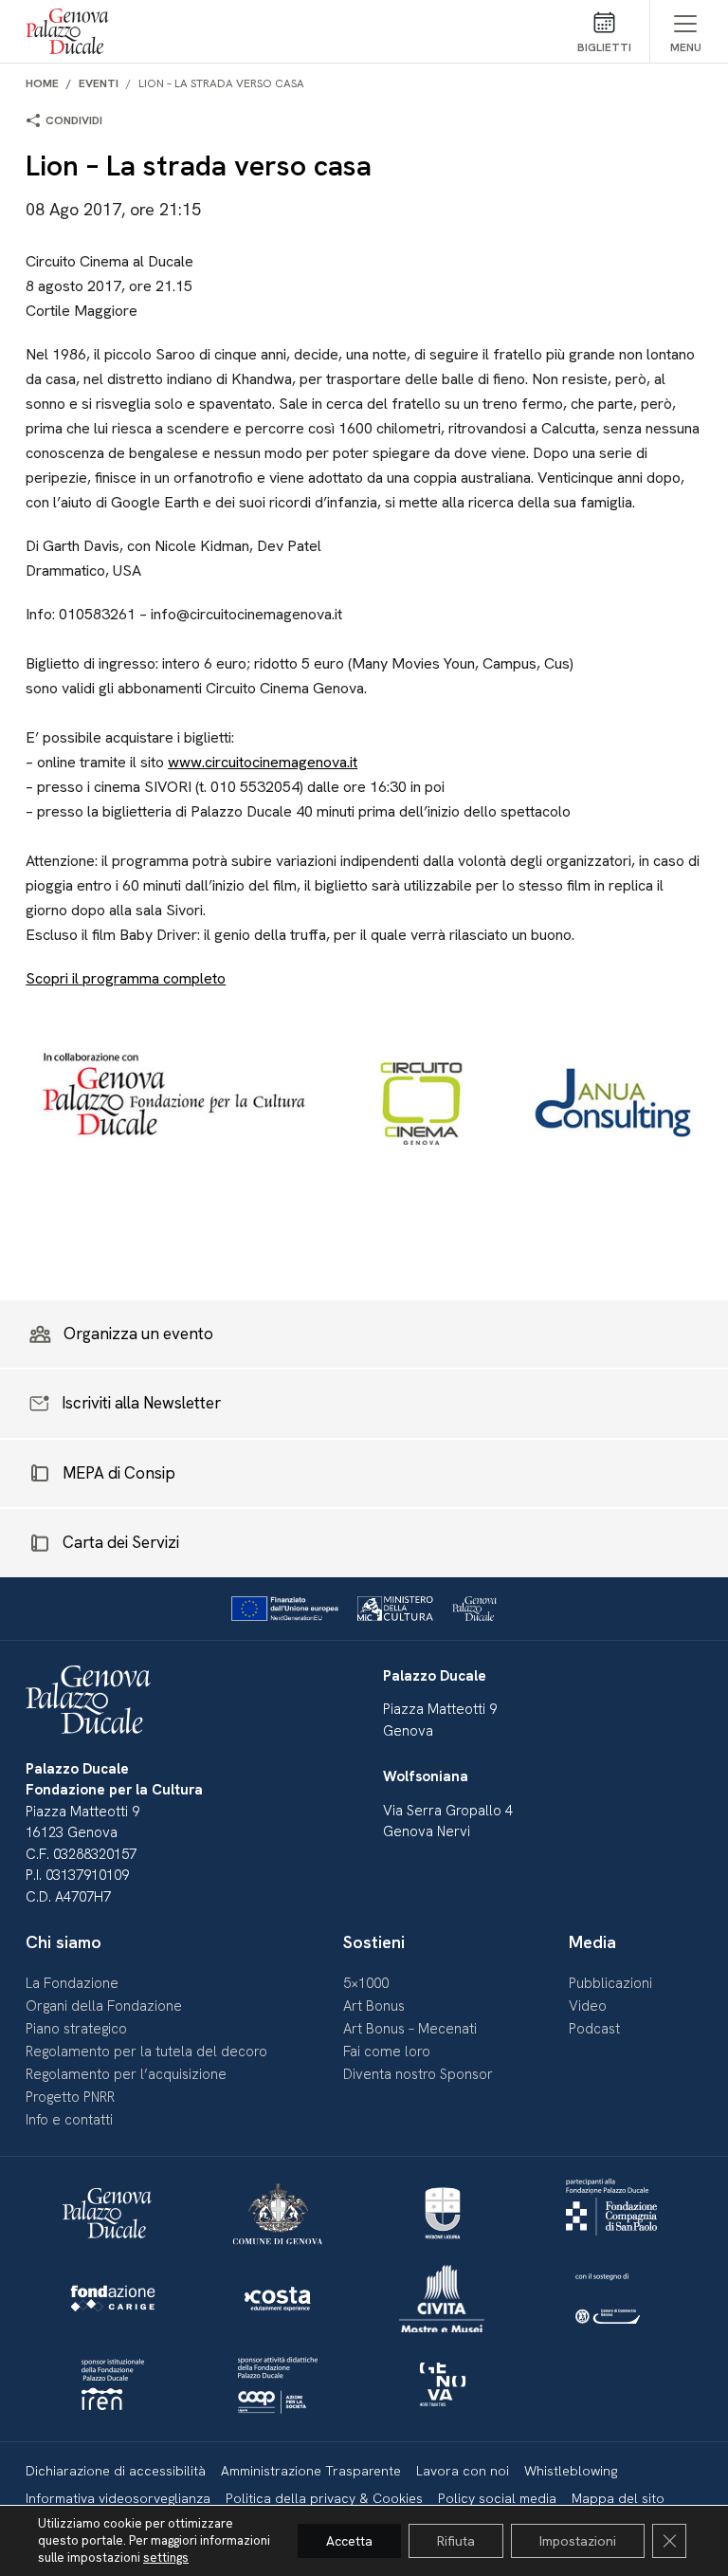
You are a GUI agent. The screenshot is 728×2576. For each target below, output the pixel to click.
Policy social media (497, 2498)
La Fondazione (72, 1983)
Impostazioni (578, 2541)
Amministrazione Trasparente (311, 2471)
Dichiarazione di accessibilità (116, 2471)
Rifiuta (456, 2541)
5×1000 (366, 1983)
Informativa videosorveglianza (118, 2498)
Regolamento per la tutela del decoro (146, 2052)
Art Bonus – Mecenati (410, 2029)
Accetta (349, 2541)
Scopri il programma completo (126, 978)
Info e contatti (69, 2120)
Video (588, 2006)
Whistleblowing (571, 2471)
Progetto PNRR (70, 2097)
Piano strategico (76, 2029)
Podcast (594, 2029)
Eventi (99, 83)
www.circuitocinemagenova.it (263, 762)
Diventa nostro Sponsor (418, 2074)
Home (42, 83)
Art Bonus (374, 2006)
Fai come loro (387, 2052)
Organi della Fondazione (104, 2006)
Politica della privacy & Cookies (324, 2498)
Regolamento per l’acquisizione (126, 2074)
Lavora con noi (463, 2471)
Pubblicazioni (610, 1983)
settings (166, 2558)
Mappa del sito (618, 2498)
